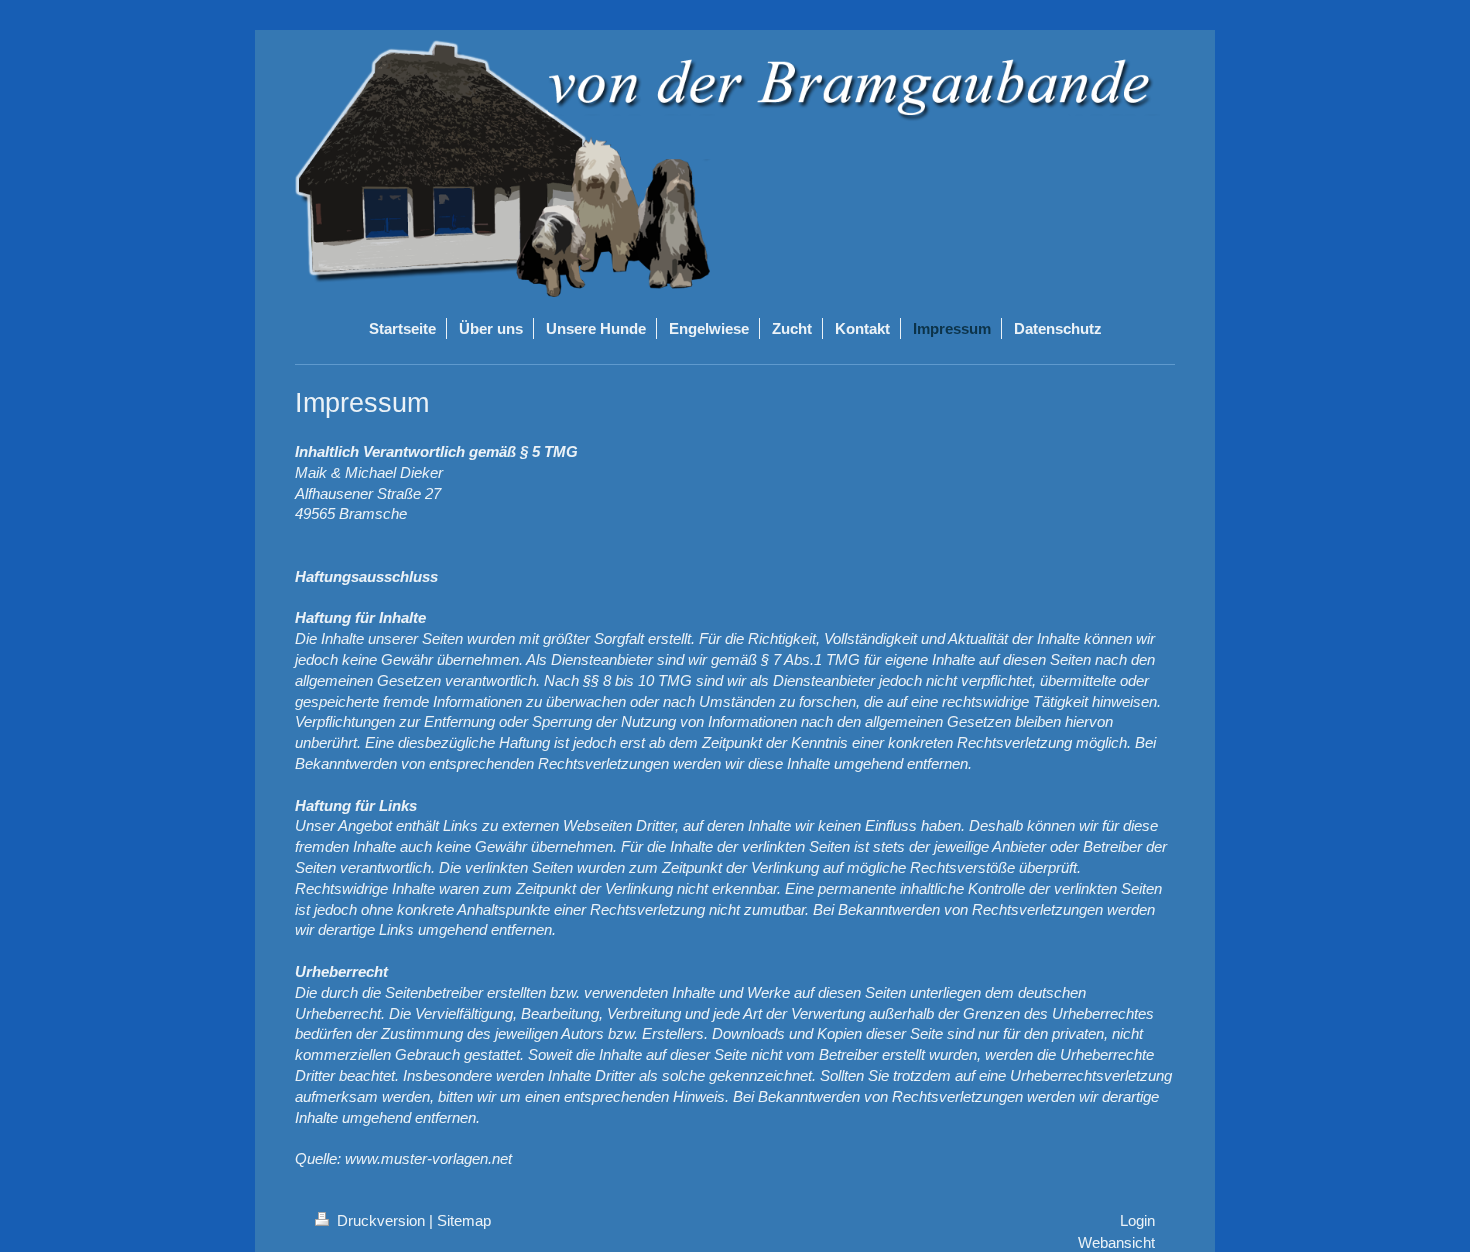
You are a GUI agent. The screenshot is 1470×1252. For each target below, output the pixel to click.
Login (1137, 1220)
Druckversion (381, 1220)
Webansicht (1116, 1242)
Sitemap (464, 1220)
